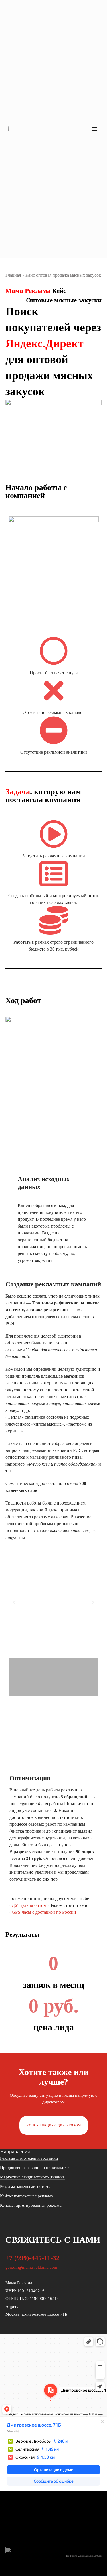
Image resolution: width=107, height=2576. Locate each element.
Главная (13, 275)
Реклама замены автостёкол (26, 2186)
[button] (95, 129)
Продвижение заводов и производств (35, 2168)
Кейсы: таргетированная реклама (31, 2205)
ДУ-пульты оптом (29, 1905)
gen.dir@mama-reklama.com (31, 2267)
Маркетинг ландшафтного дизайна (32, 2177)
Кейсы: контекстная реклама (26, 2196)
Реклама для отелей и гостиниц (29, 2158)
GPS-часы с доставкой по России (44, 1912)
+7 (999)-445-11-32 (33, 2258)
